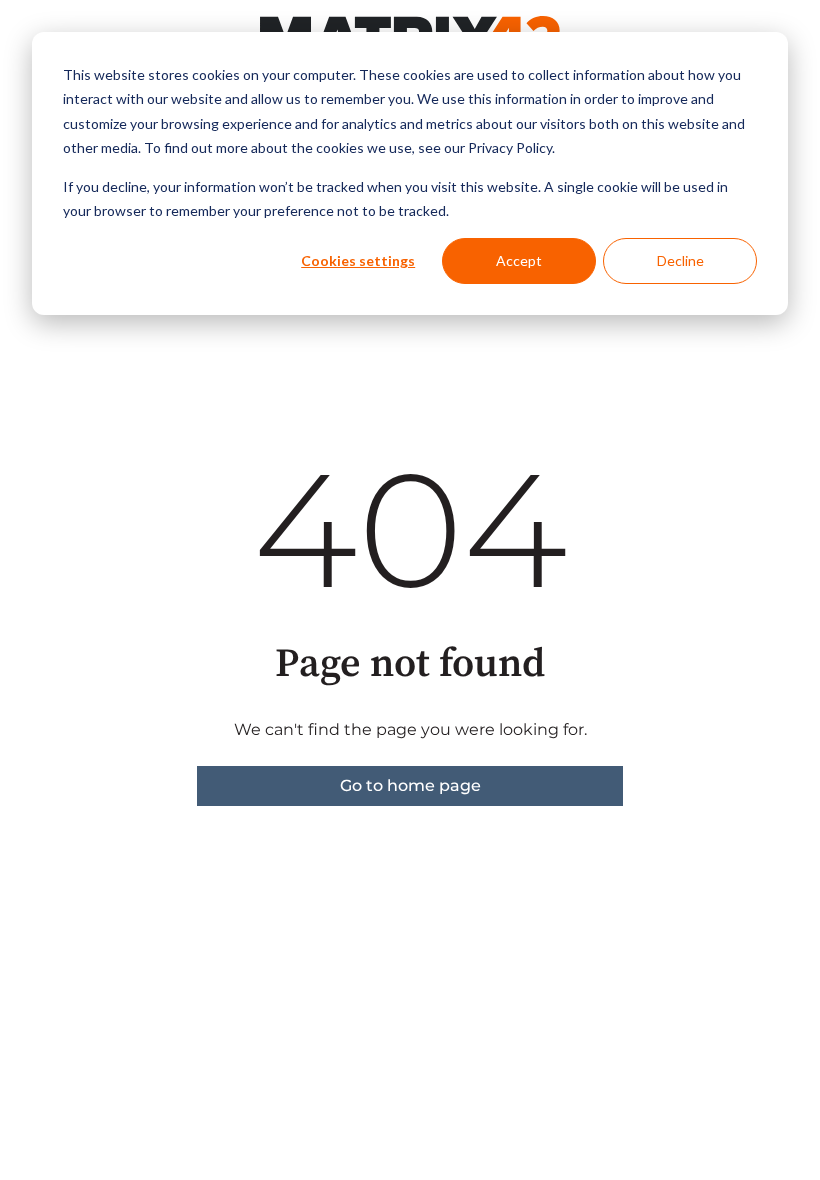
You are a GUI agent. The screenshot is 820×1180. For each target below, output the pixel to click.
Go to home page (410, 785)
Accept (519, 260)
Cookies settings (358, 260)
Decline (680, 260)
